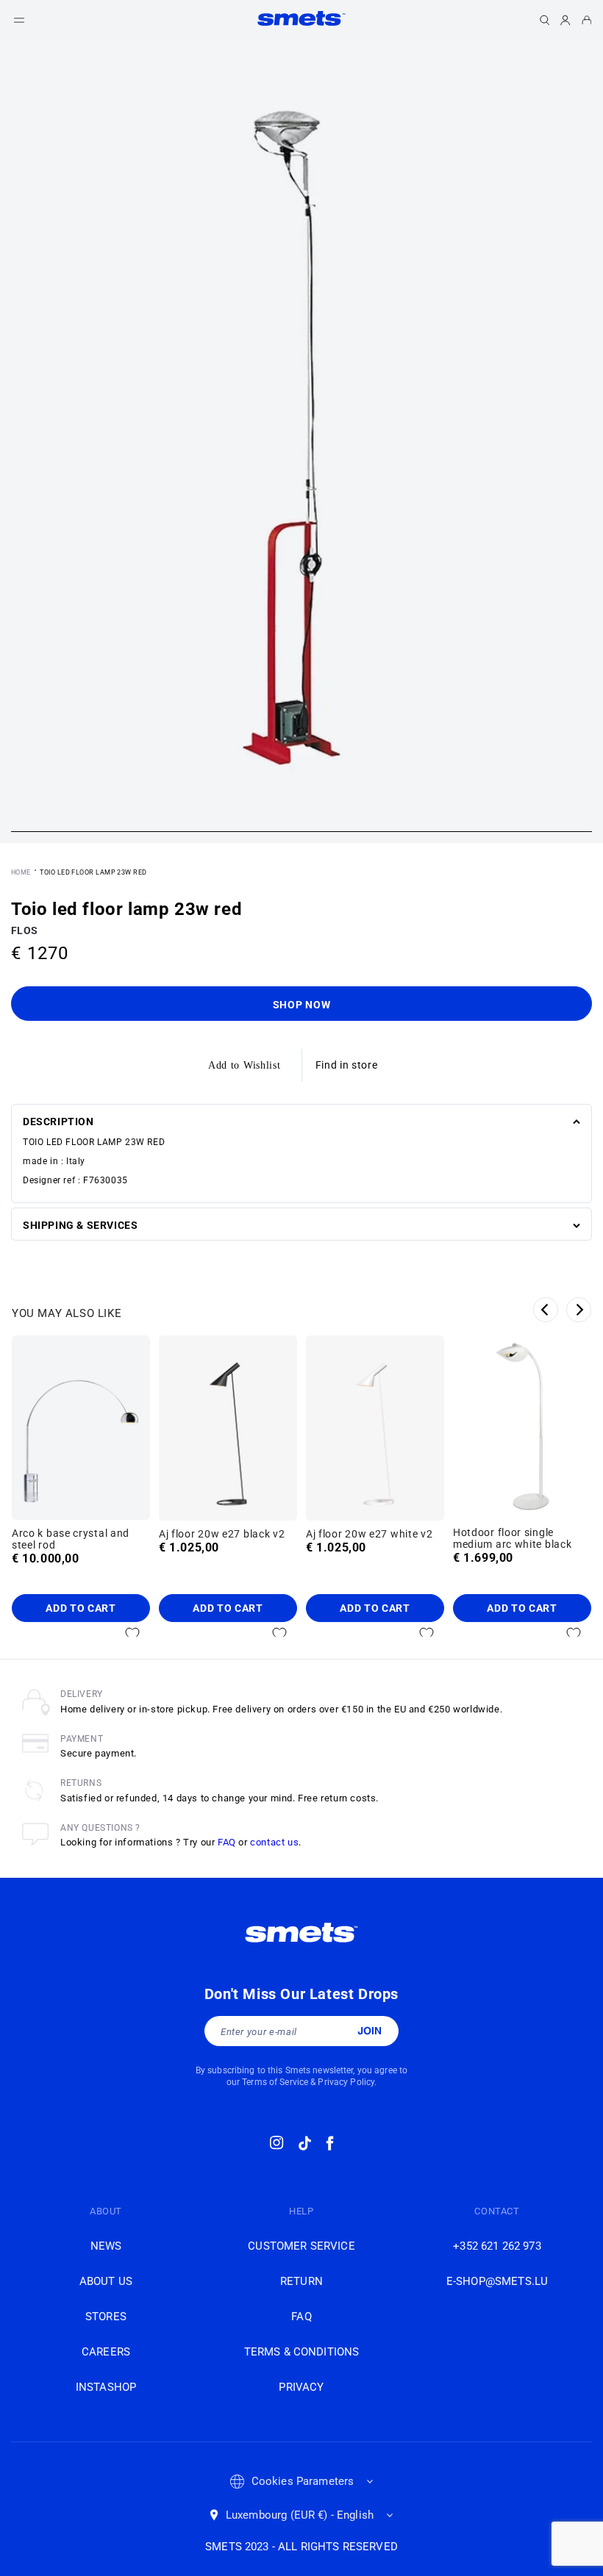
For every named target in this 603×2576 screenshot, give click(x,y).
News (106, 2246)
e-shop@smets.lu (497, 2281)
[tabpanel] (301, 441)
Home (21, 872)
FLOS (24, 930)
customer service (301, 2246)
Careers (106, 2352)
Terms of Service (275, 2082)
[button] (19, 20)
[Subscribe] (370, 2031)
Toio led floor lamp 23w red (93, 872)
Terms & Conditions (302, 2352)
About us (106, 2281)
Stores (106, 2317)
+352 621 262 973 (497, 2246)
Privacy (301, 2387)
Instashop (106, 2387)
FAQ (227, 1842)
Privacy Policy (346, 2082)
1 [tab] (301, 833)
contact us (274, 1842)
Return (301, 2281)
